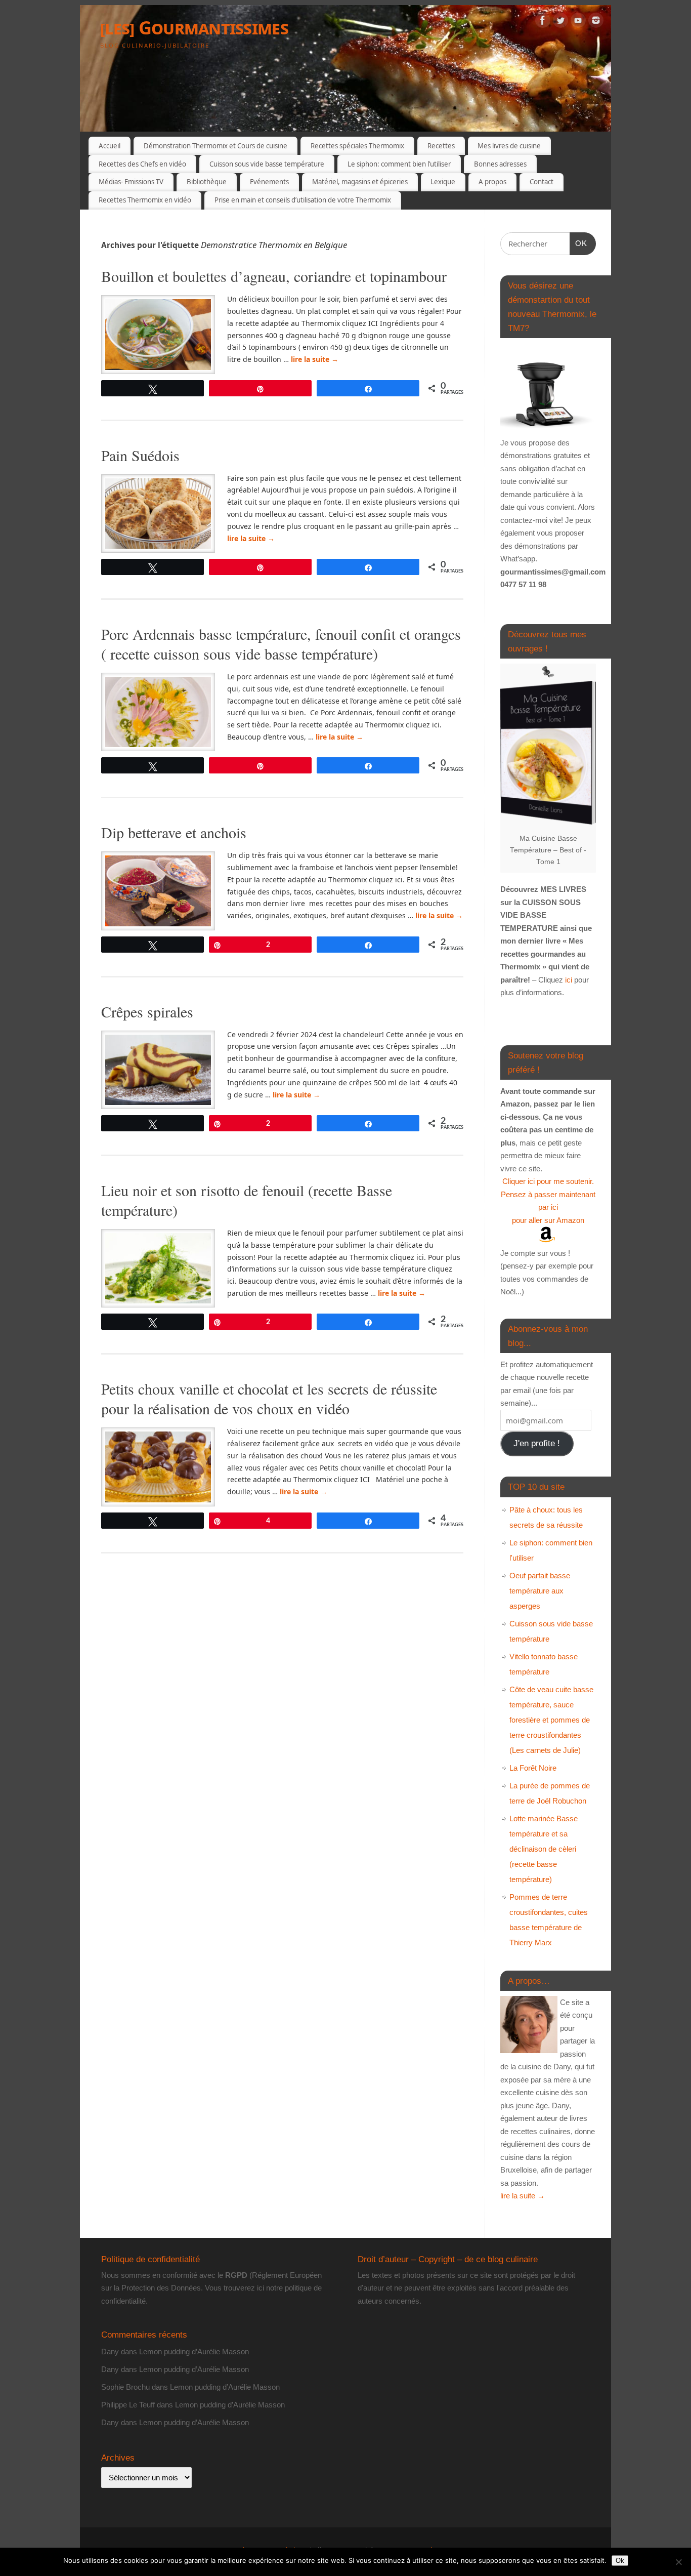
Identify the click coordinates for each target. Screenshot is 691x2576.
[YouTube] (578, 22)
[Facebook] (543, 22)
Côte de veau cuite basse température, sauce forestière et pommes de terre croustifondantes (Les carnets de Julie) (551, 1720)
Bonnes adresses (500, 164)
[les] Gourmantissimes (194, 28)
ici (568, 980)
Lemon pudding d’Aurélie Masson (194, 2352)
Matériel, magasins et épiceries (360, 182)
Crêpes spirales (147, 1011)
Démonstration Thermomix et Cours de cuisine (215, 146)
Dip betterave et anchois (174, 832)
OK (579, 243)
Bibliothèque (207, 182)
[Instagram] (596, 22)
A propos (492, 182)
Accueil (110, 146)
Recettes (441, 146)
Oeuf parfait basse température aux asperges (540, 1591)
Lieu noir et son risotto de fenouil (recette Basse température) (247, 1200)
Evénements (269, 182)
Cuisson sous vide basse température (267, 164)
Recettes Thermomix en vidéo (145, 200)
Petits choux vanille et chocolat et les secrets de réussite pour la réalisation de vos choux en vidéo (269, 1398)
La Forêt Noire (533, 1768)
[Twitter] (560, 22)
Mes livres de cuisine (509, 146)
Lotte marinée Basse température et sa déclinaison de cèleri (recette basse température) (544, 1849)
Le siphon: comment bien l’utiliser (399, 164)
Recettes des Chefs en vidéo (142, 164)
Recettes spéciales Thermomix (357, 146)
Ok (620, 2561)
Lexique (443, 182)
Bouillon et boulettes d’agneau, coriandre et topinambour (274, 276)
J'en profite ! (537, 1443)
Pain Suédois (140, 455)
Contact (542, 182)
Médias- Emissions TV (131, 182)
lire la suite (315, 359)
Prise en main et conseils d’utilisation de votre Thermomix (303, 200)
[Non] (678, 2562)
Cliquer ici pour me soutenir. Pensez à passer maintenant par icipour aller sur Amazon (548, 1201)
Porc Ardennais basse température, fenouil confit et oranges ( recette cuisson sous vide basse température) (281, 644)
